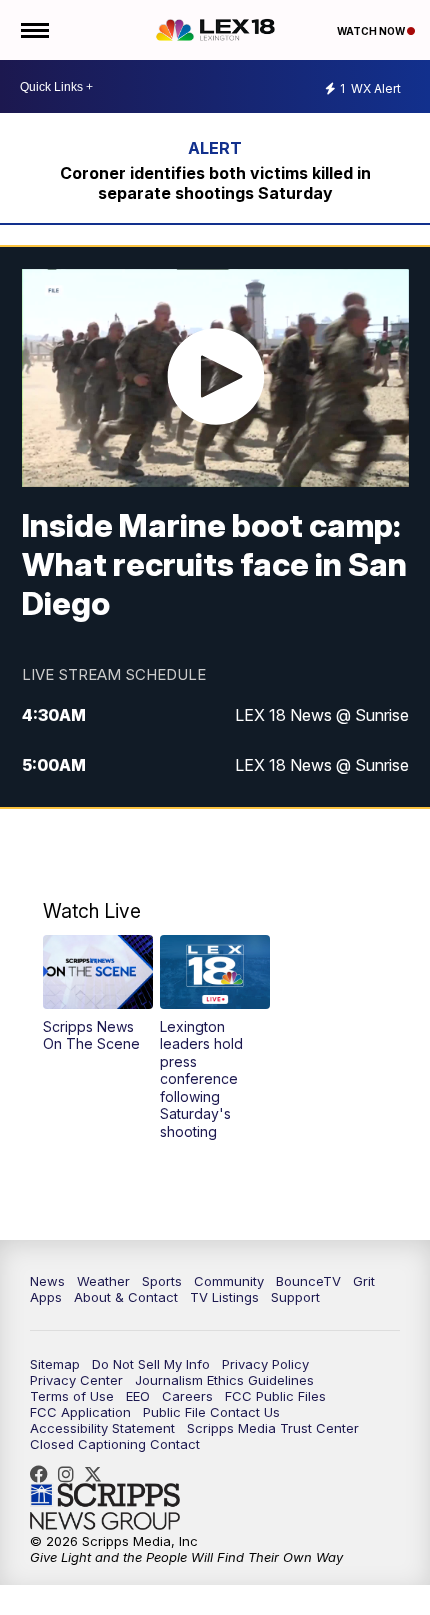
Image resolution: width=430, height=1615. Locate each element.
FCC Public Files (275, 1396)
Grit (364, 1281)
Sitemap (55, 1364)
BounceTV (308, 1281)
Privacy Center (76, 1380)
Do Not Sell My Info (151, 1364)
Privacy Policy (265, 1364)
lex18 (44, 1474)
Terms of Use (72, 1396)
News (47, 1281)
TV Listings (224, 1297)
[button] (98, 993)
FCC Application (80, 1412)
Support (295, 1297)
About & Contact (126, 1297)
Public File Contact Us (211, 1412)
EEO (138, 1396)
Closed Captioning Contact (115, 1444)
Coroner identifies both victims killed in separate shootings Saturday (215, 183)
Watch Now (372, 31)
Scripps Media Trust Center (273, 1428)
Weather (103, 1281)
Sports (162, 1281)
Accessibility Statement (102, 1428)
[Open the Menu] (33, 30)
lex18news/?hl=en (71, 1474)
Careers (187, 1396)
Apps (46, 1297)
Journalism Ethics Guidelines (224, 1380)
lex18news (98, 1474)
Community (229, 1281)
